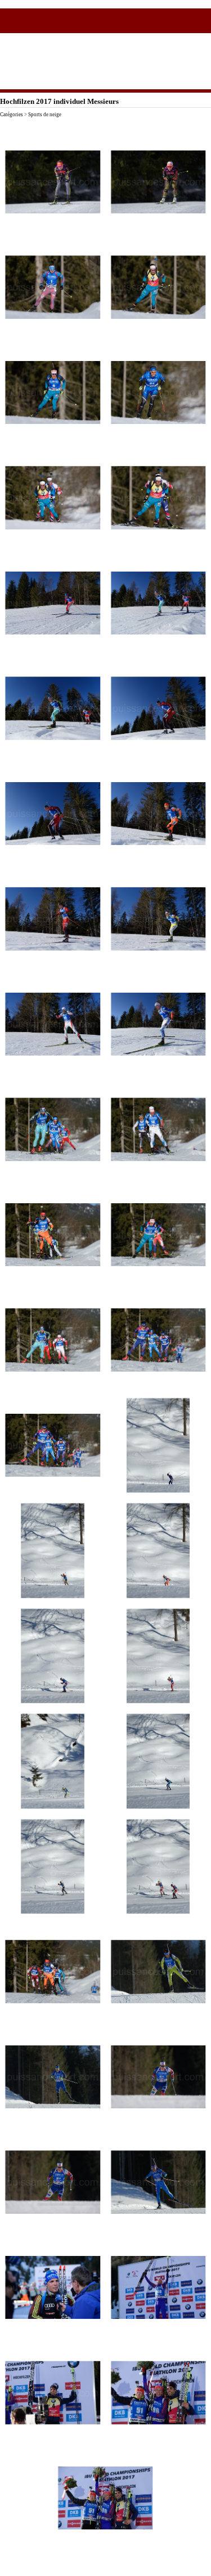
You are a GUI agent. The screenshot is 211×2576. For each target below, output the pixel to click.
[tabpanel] (105, 124)
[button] (53, 182)
